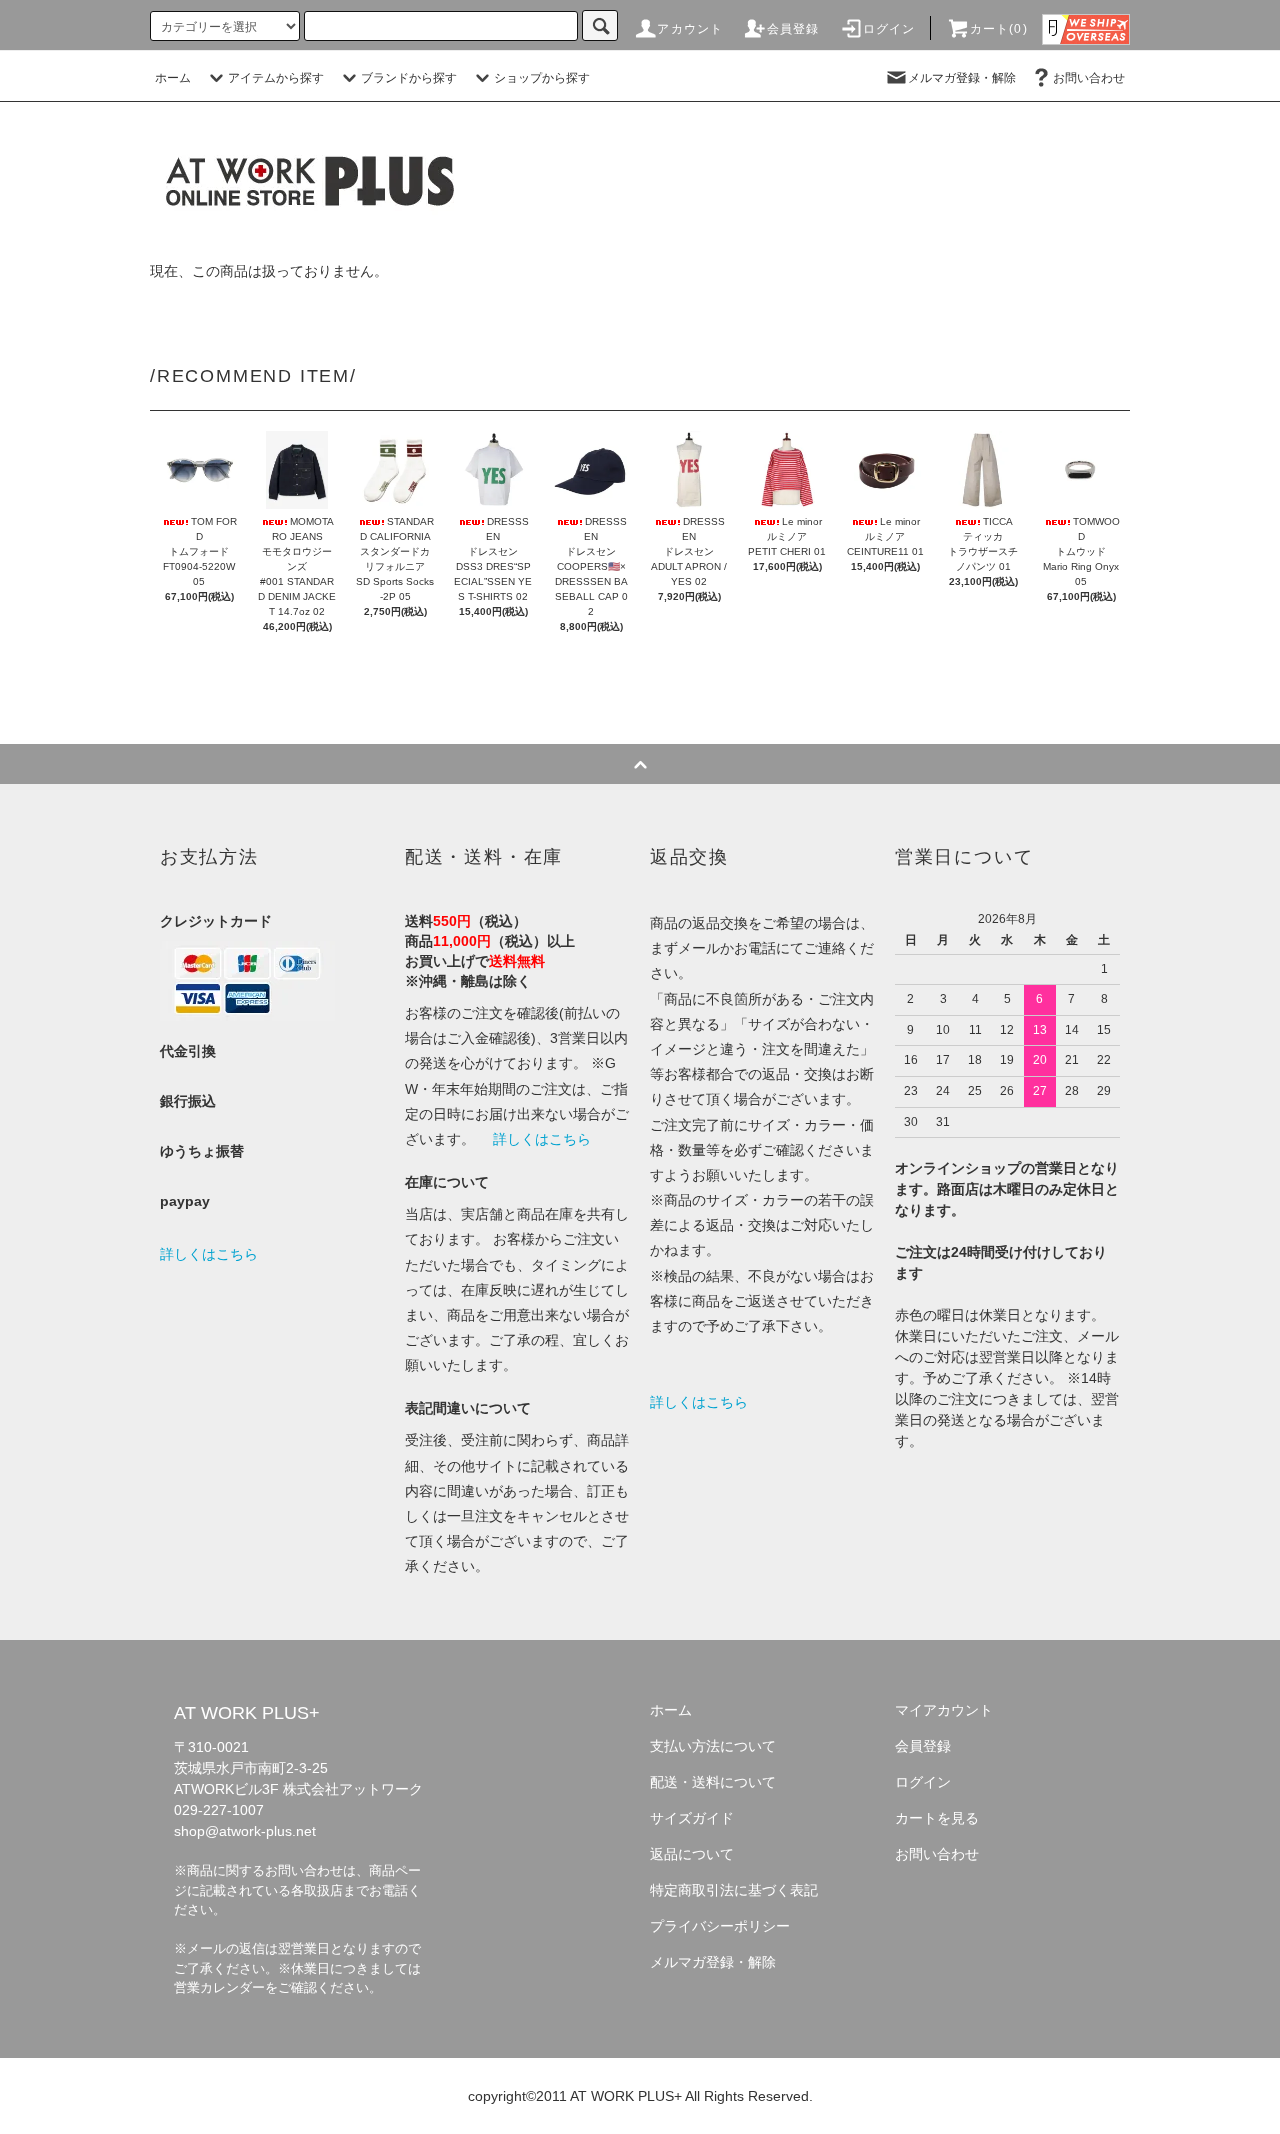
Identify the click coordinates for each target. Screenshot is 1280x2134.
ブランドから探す (409, 78)
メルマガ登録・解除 (962, 78)
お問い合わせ (1089, 78)
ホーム (173, 78)
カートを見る (937, 1818)
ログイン (889, 29)
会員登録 (793, 29)
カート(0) (999, 29)
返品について (692, 1854)
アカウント (690, 29)
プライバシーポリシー (720, 1926)
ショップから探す (542, 78)
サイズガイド (692, 1818)
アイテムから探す (276, 78)
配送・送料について (713, 1782)
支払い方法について (713, 1746)
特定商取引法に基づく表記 (734, 1890)
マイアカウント (944, 1710)
